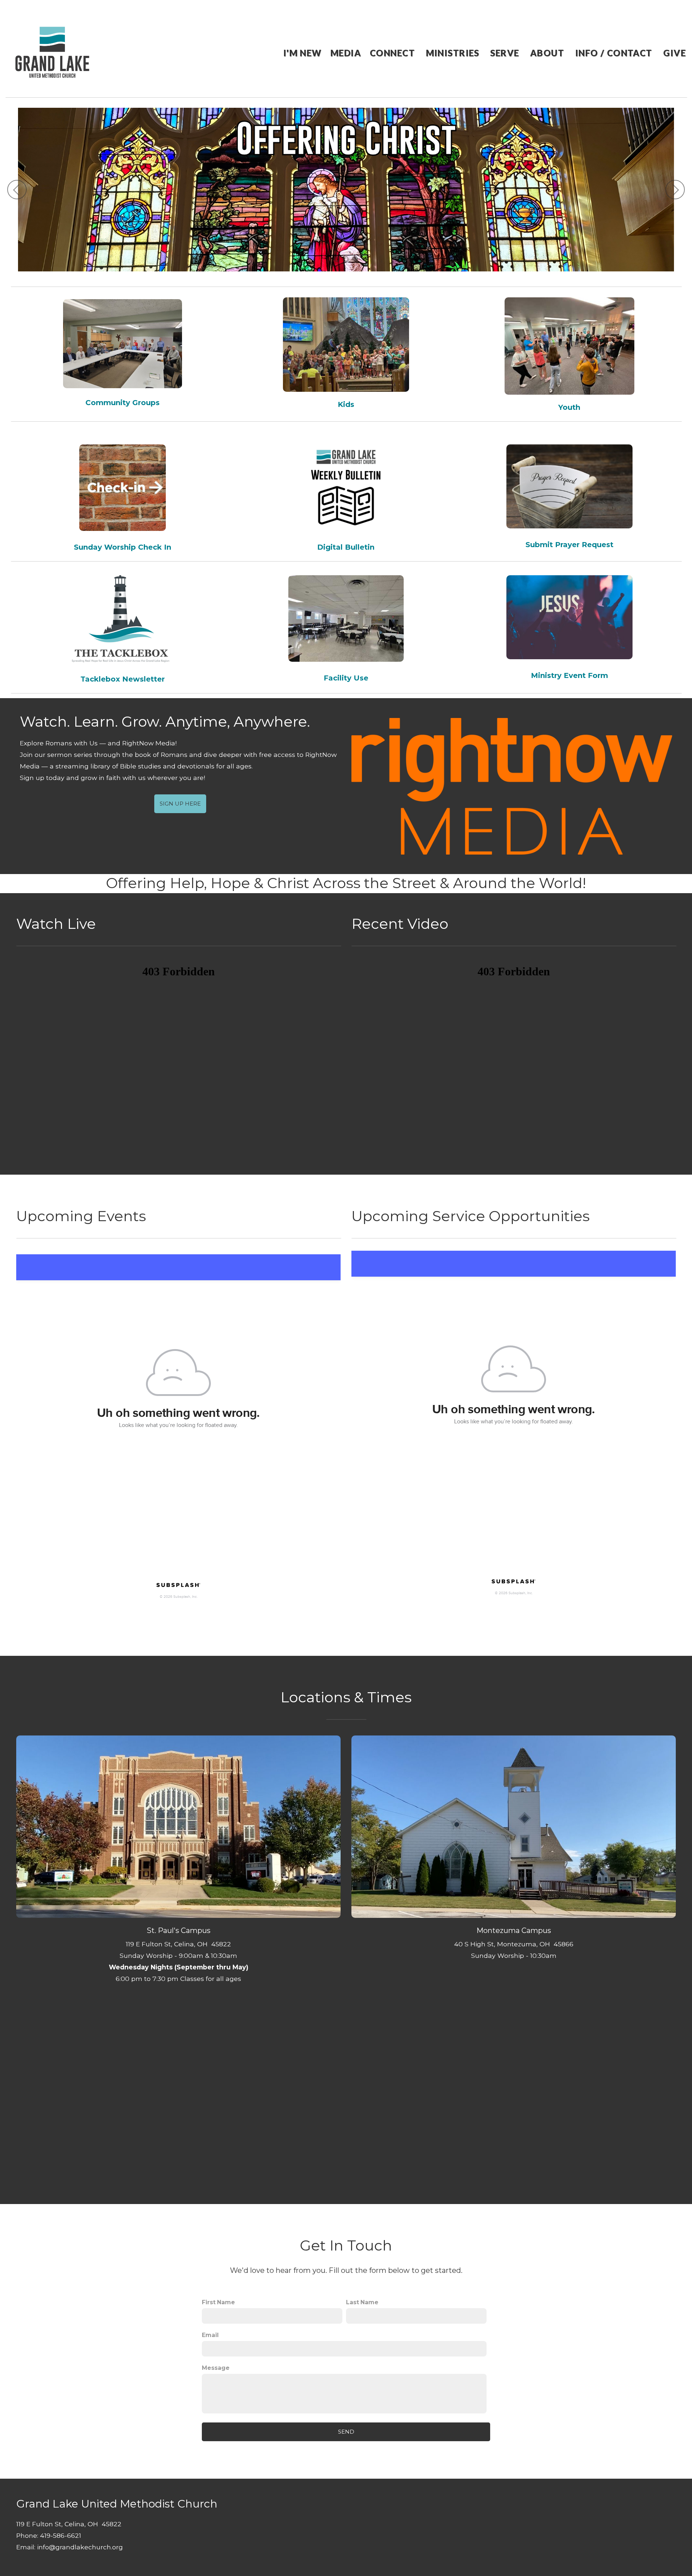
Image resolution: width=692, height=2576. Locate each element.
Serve (506, 53)
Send (346, 2432)
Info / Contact (615, 53)
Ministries (454, 53)
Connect (394, 53)
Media (346, 53)
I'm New (303, 53)
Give (675, 53)
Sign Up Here (180, 804)
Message (216, 2368)
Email (210, 2335)
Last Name (362, 2302)
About (548, 53)
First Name (218, 2302)
